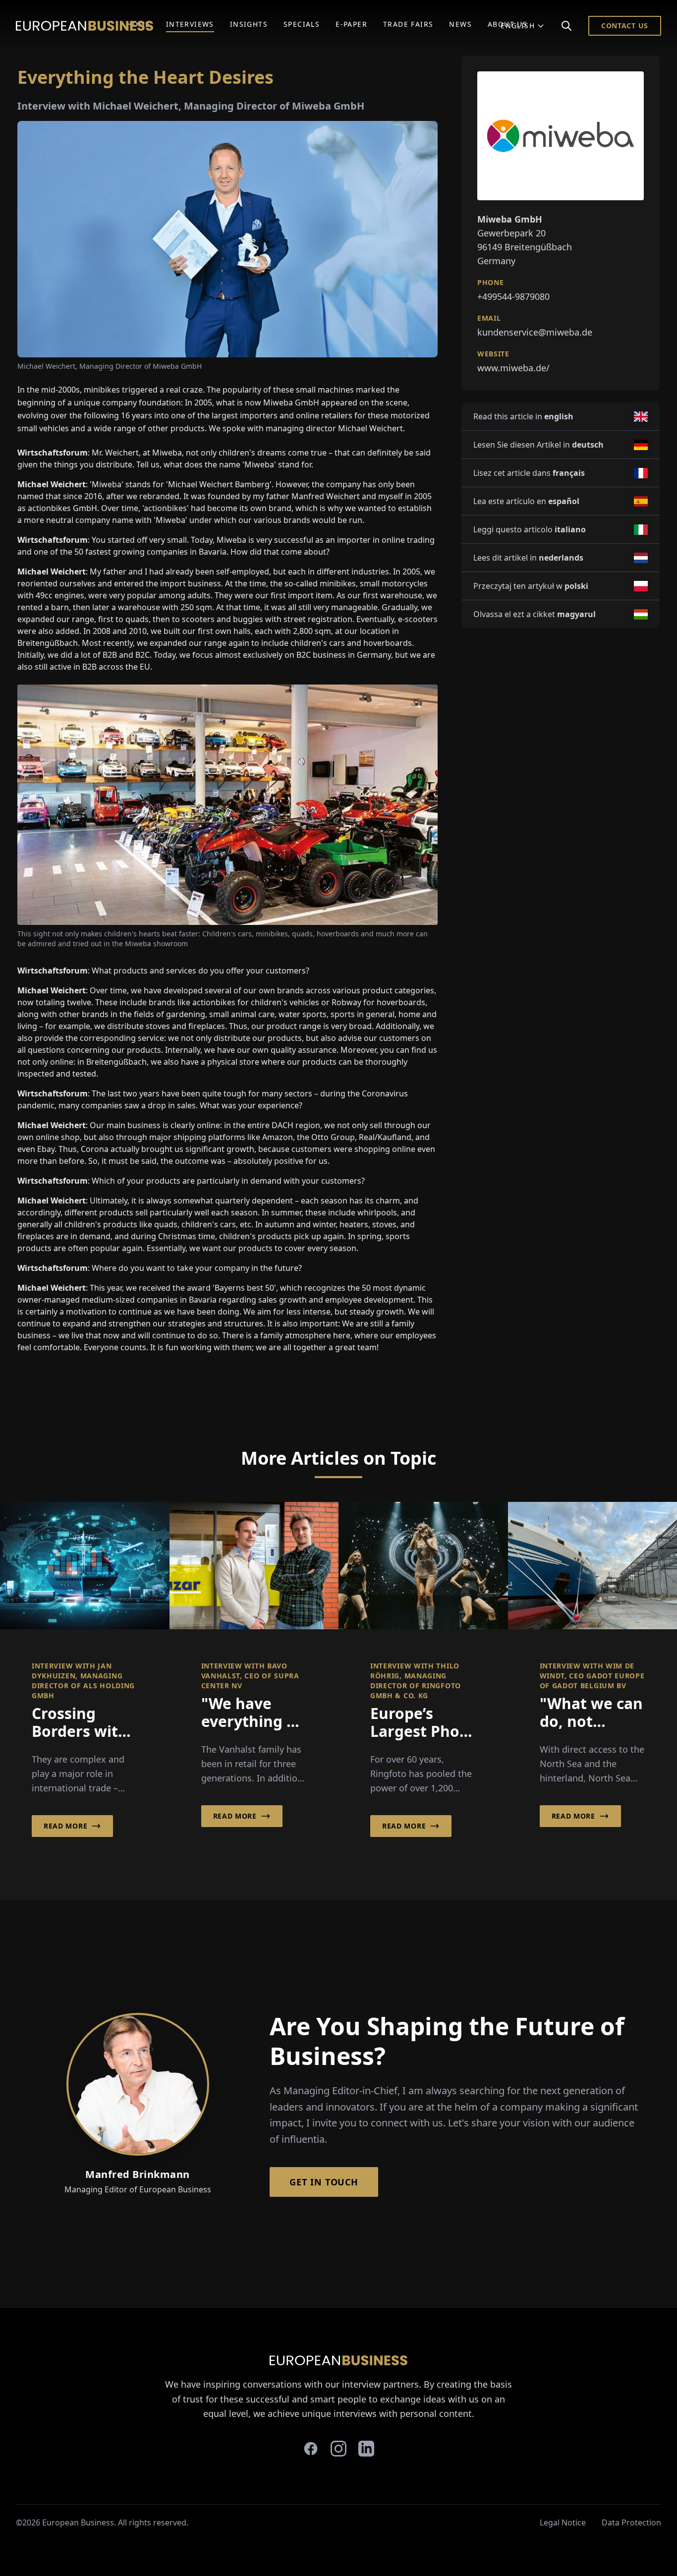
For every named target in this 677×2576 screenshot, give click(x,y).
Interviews (190, 24)
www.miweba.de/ (513, 368)
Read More (65, 1826)
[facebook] (311, 2449)
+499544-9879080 (513, 296)
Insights (249, 24)
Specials (302, 24)
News (460, 24)
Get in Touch (324, 2182)
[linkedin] (366, 2449)
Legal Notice (563, 2522)
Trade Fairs (408, 24)
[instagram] (338, 2449)
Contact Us (625, 26)
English (518, 26)
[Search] (566, 26)
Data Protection (631, 2522)
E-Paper (351, 24)
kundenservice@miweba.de (535, 332)
